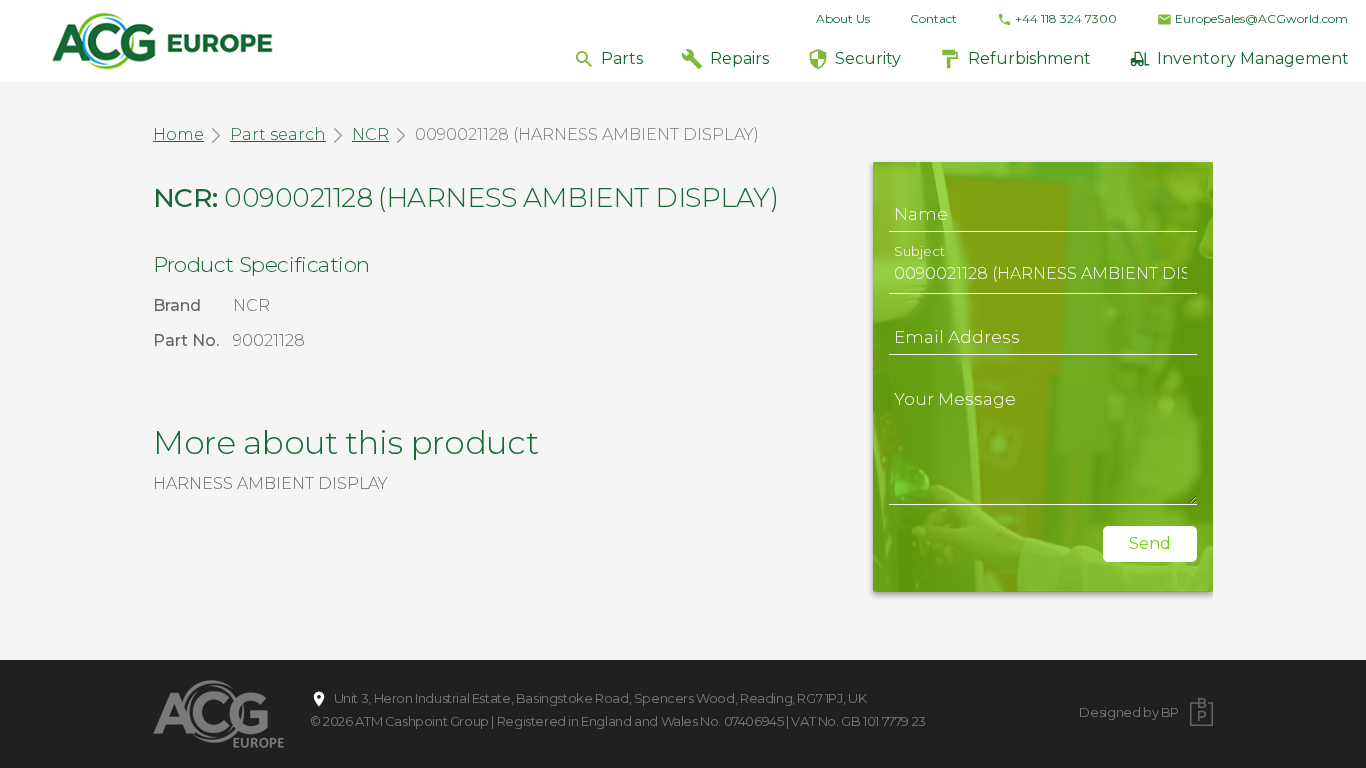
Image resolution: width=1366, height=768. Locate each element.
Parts (622, 58)
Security (868, 58)
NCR (370, 134)
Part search (278, 134)
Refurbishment (1029, 58)
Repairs (739, 58)
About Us (843, 18)
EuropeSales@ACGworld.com (1261, 18)
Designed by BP (1129, 712)
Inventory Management (1253, 58)
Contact (933, 18)
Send (1150, 543)
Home (178, 134)
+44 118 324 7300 (1066, 18)
